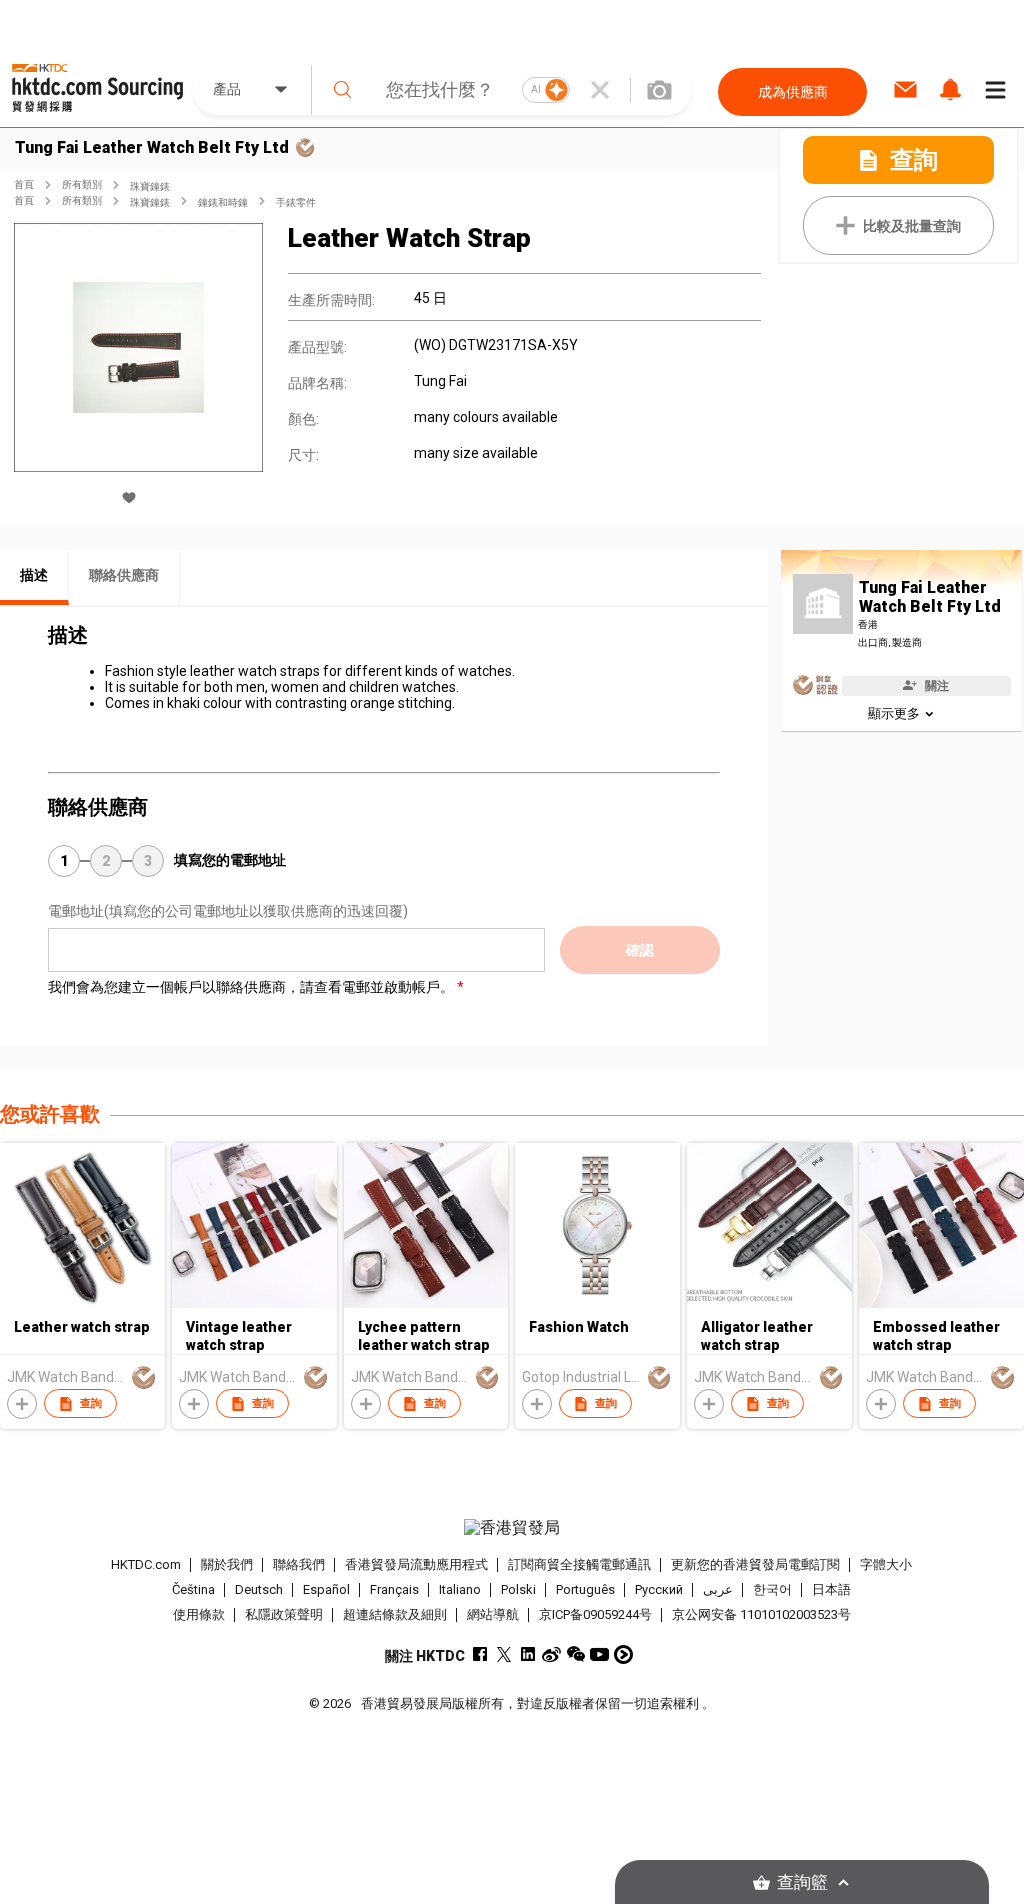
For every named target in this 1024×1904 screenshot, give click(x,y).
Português (585, 1589)
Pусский (659, 1589)
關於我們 (227, 1564)
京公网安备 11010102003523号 (761, 1614)
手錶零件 (296, 202)
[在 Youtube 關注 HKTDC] (599, 1654)
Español (326, 1589)
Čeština (193, 1589)
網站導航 (493, 1614)
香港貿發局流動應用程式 (416, 1564)
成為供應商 (793, 92)
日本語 (831, 1589)
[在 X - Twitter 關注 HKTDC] (503, 1654)
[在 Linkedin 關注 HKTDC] (527, 1654)
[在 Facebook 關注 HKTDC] (479, 1654)
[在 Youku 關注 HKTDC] (623, 1654)
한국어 (772, 1589)
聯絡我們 (299, 1564)
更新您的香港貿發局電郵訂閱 (755, 1564)
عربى (718, 1589)
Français (394, 1589)
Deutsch (259, 1589)
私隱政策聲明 (284, 1614)
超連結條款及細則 (395, 1614)
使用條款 (199, 1614)
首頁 (24, 184)
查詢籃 (802, 1882)
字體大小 (886, 1564)
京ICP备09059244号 (595, 1614)
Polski (518, 1589)
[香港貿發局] (512, 1528)
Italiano (460, 1589)
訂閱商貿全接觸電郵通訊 (579, 1564)
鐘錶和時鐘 (223, 202)
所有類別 (82, 184)
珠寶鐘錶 (150, 186)
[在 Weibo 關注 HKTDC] (551, 1654)
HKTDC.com (146, 1564)
